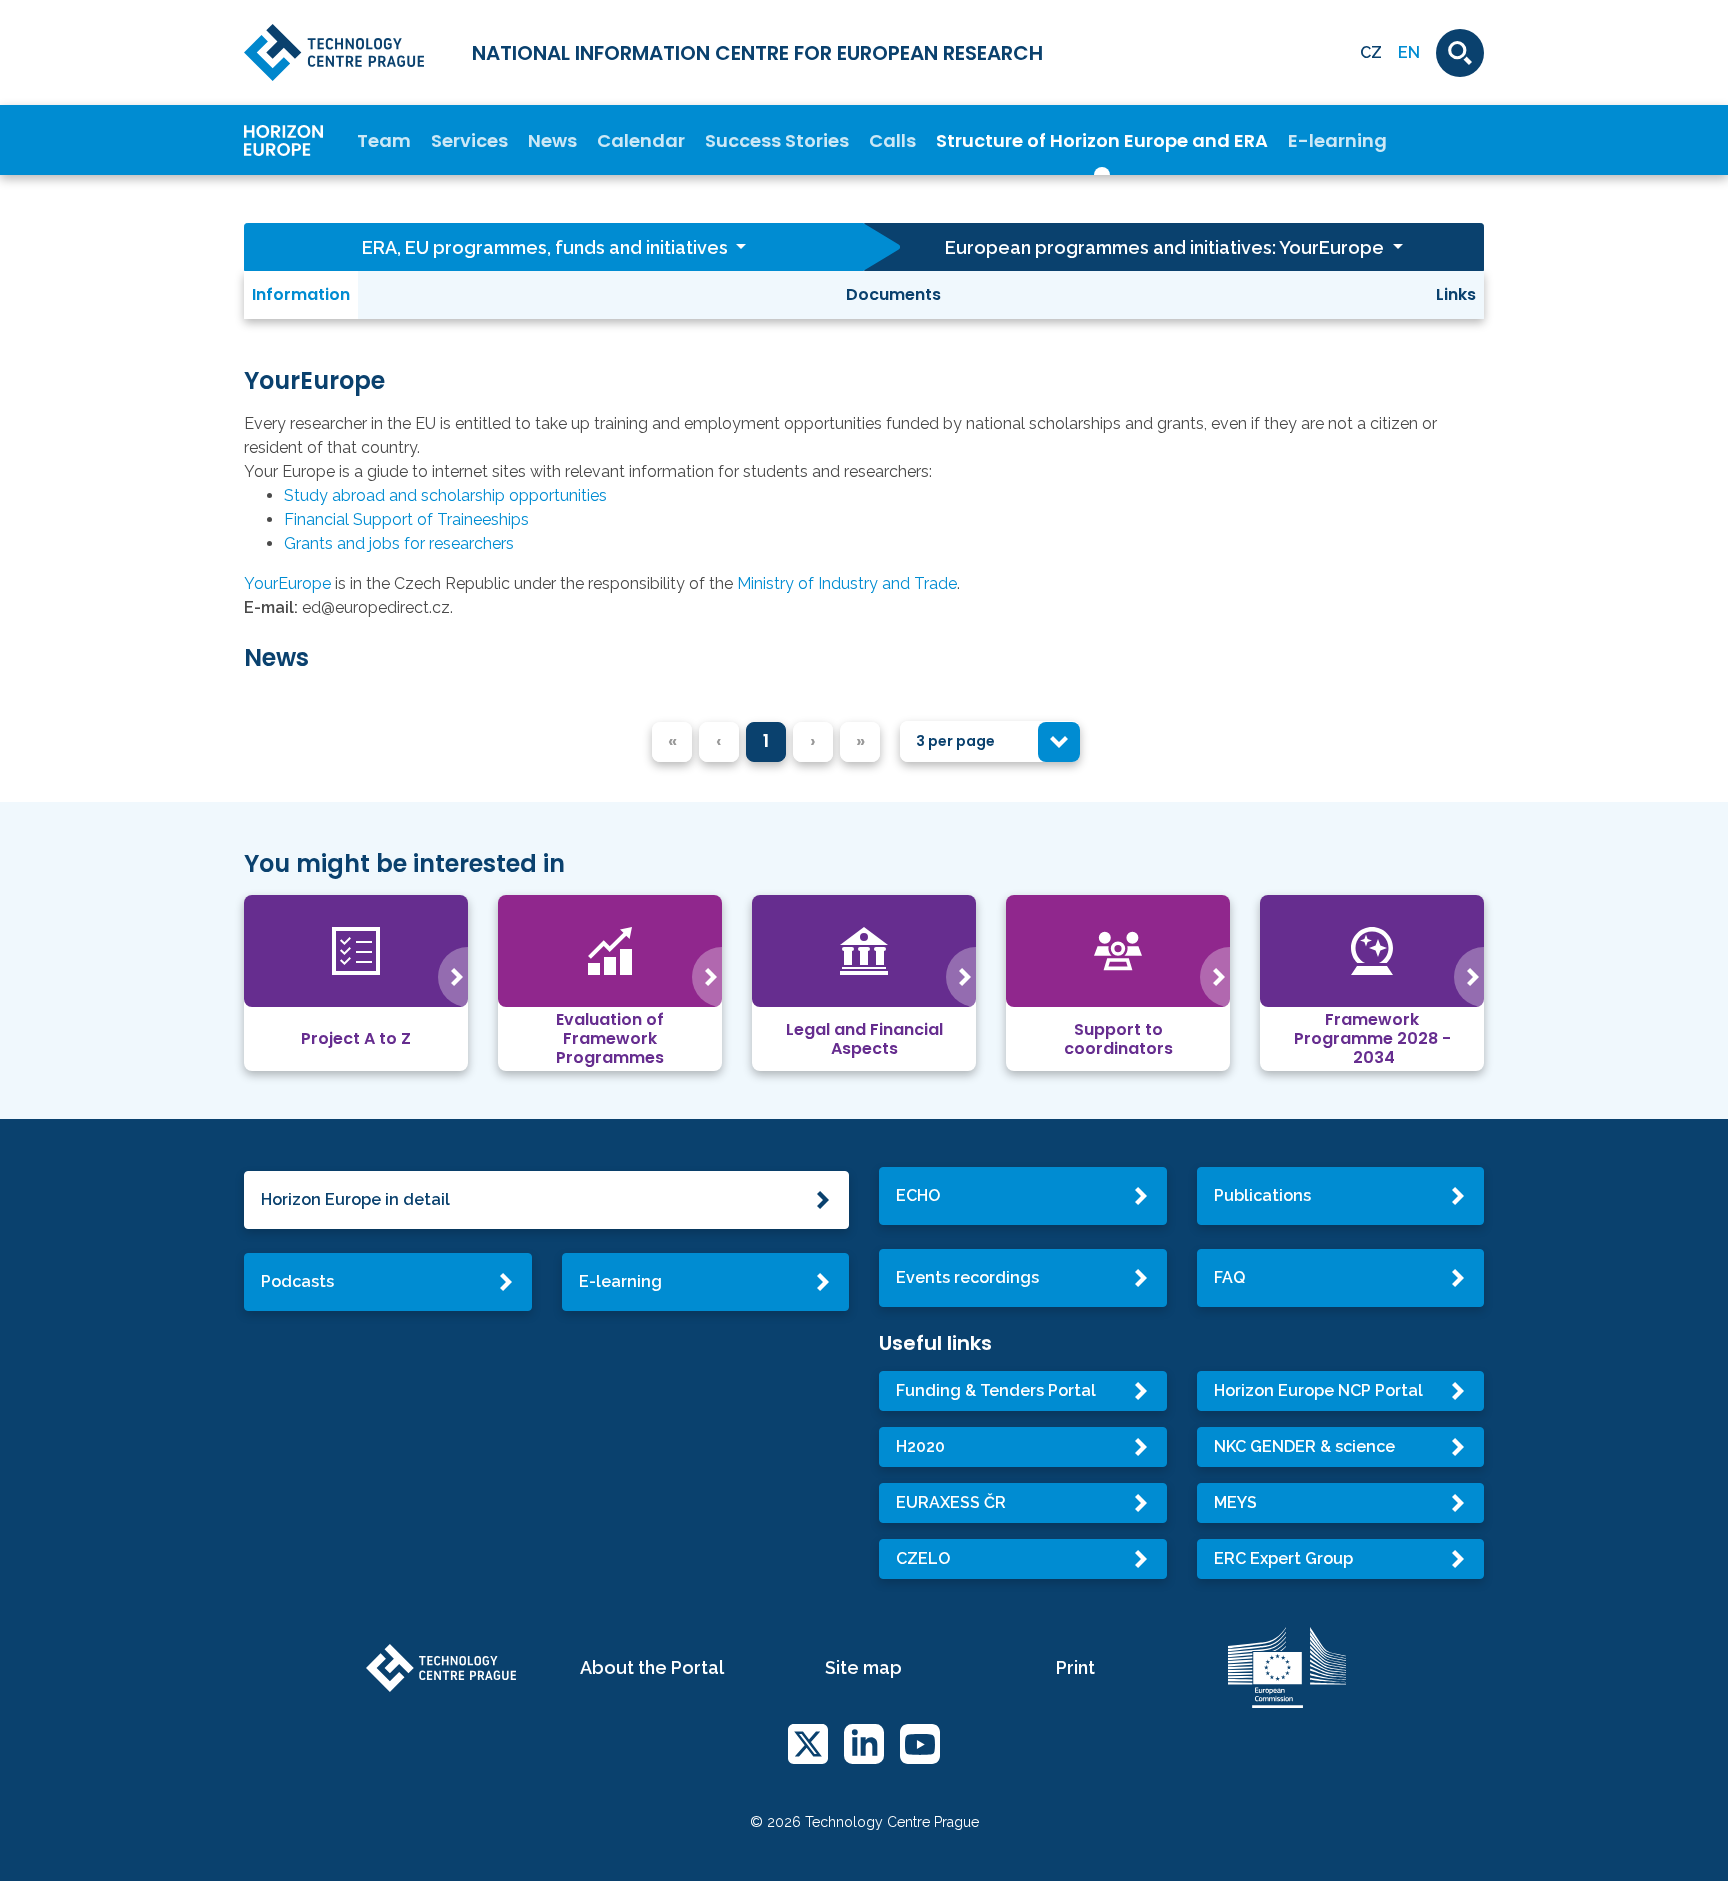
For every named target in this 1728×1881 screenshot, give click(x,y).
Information (301, 294)
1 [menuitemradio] (766, 740)
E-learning (1337, 140)
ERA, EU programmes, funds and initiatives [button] (547, 247)
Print (1075, 1667)
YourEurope (287, 583)
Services (469, 140)
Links (1456, 294)
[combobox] (990, 741)
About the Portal (652, 1667)
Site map (863, 1667)
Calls (892, 140)
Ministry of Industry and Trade (847, 583)
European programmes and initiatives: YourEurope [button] (1166, 247)
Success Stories (777, 140)
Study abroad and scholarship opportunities (445, 495)
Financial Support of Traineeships (406, 519)
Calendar (641, 140)
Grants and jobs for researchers (399, 543)
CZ (1371, 52)
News (552, 140)
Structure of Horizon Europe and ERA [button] (1102, 140)
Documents (893, 294)
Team (384, 140)
